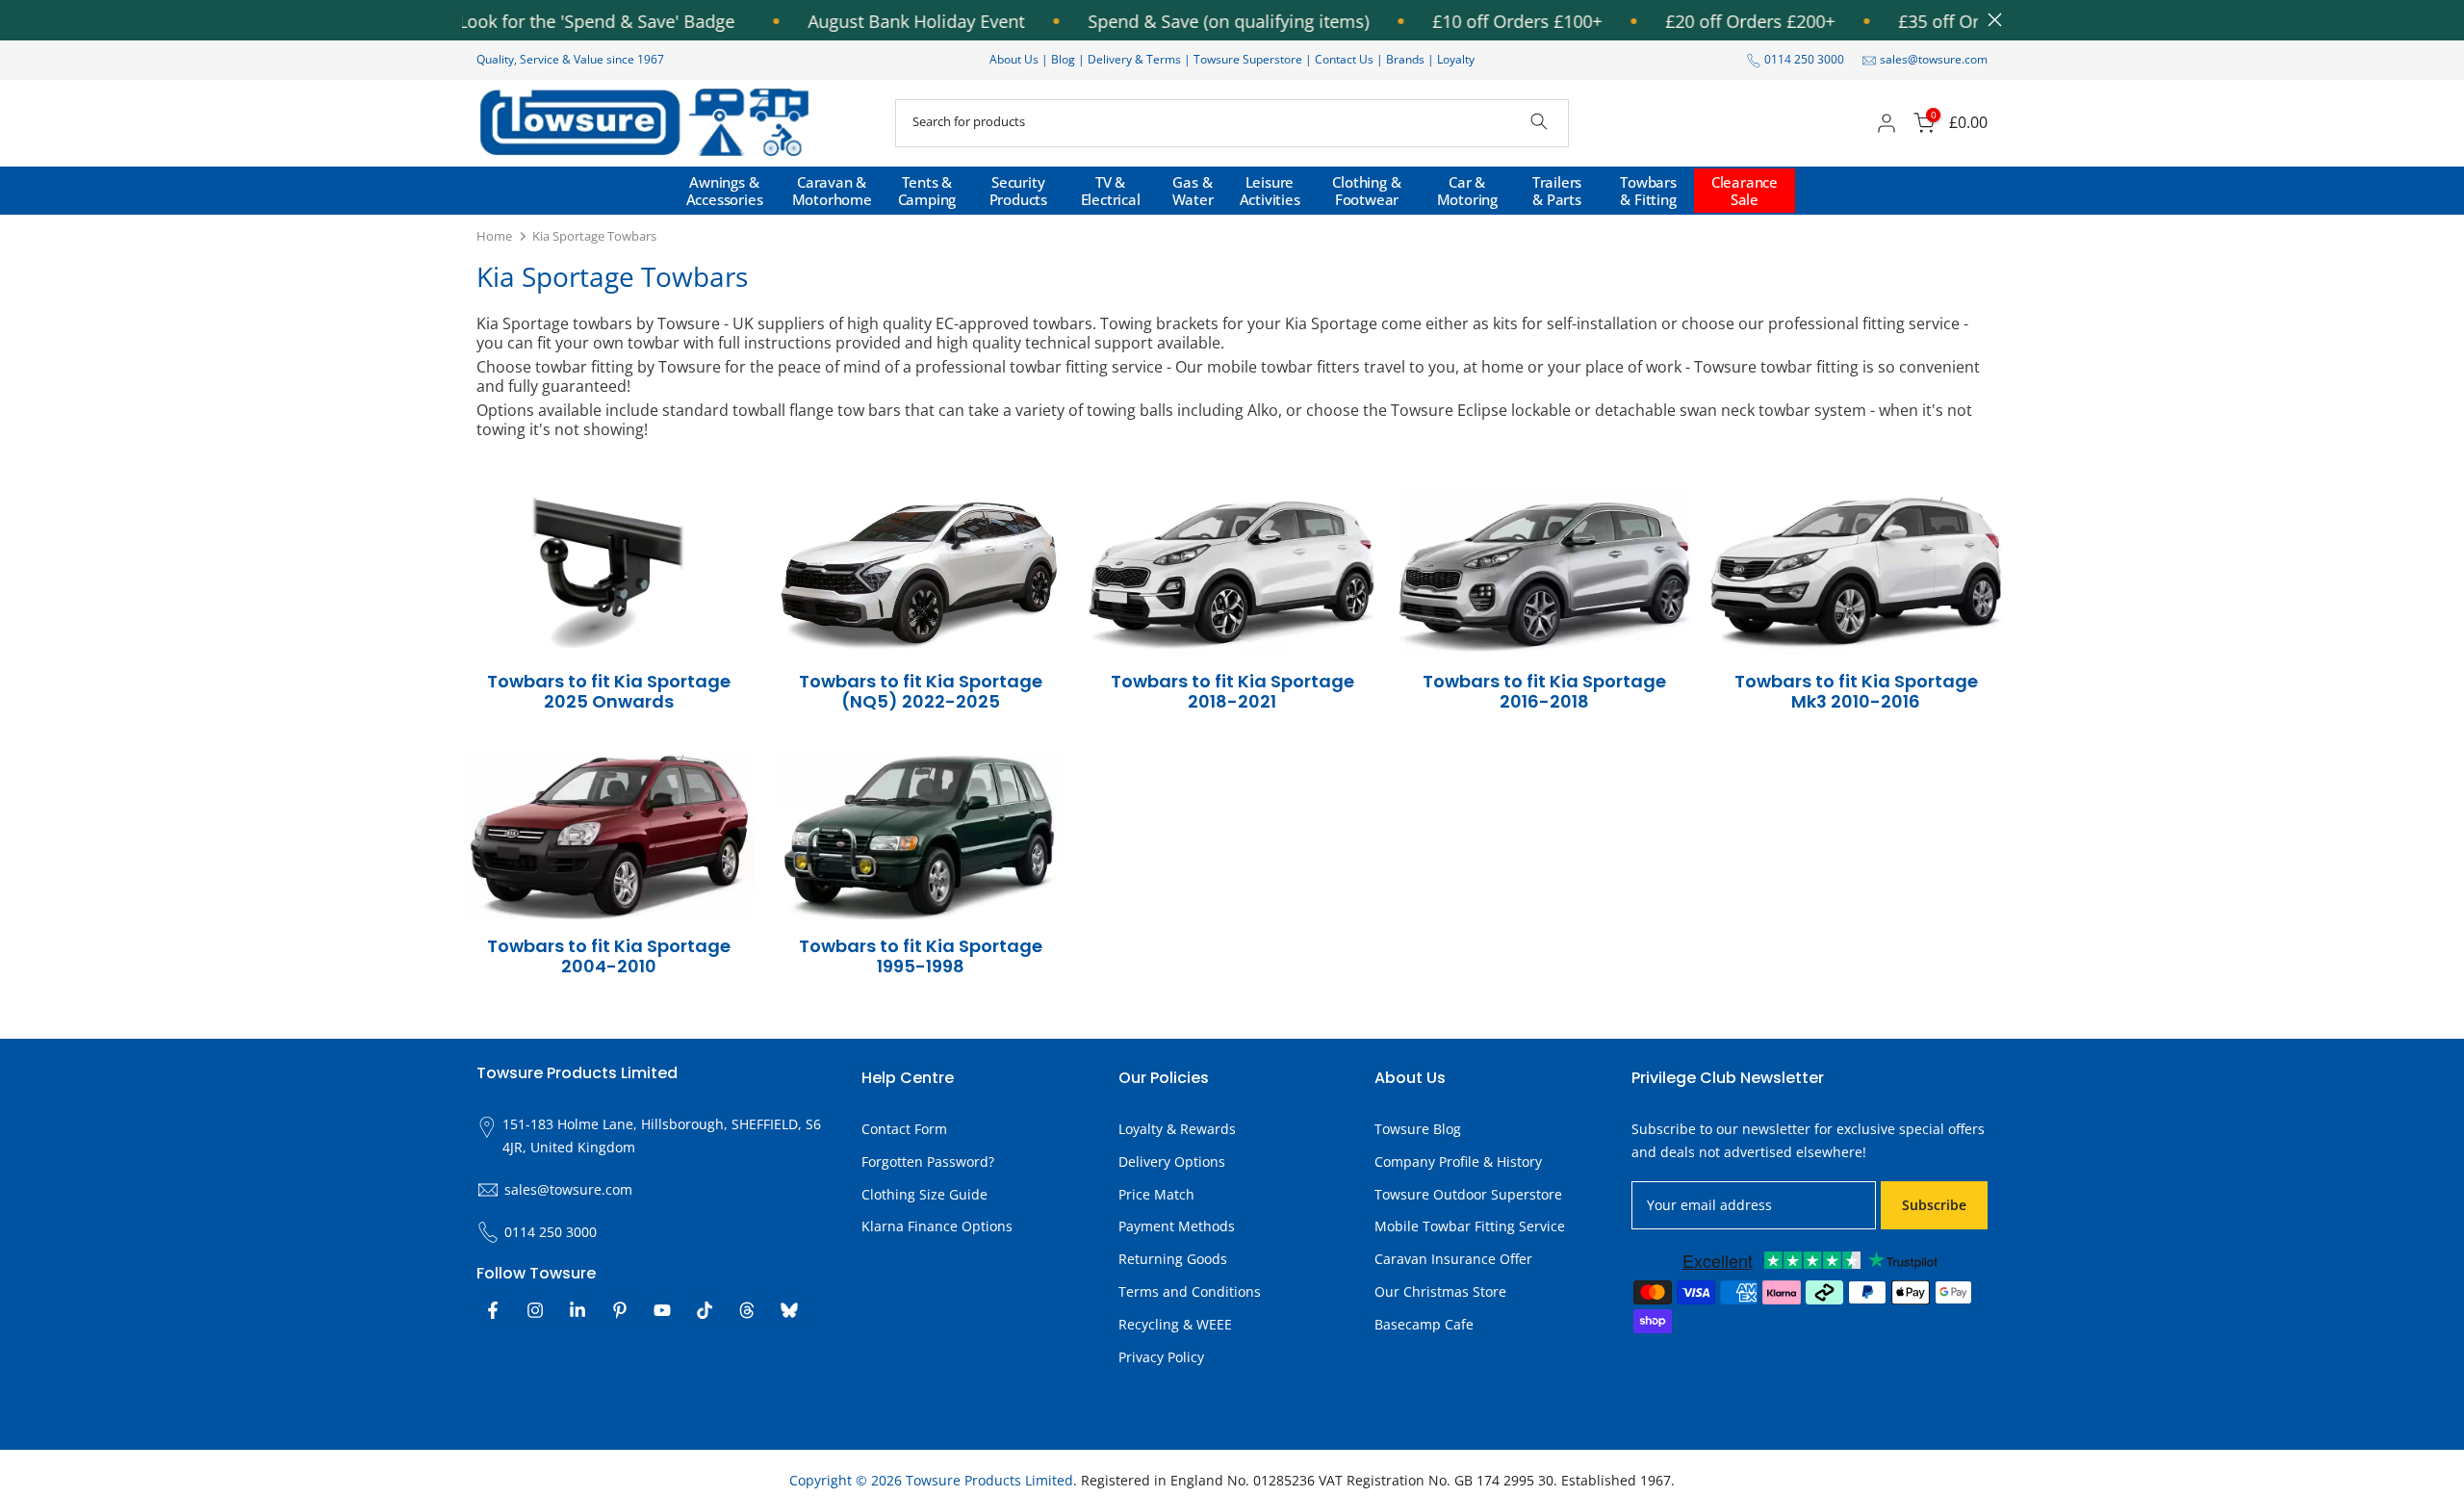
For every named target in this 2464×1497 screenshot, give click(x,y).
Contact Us (1344, 59)
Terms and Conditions (1190, 1291)
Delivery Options (1172, 1161)
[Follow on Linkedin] (577, 1310)
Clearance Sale (1745, 191)
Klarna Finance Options (937, 1226)
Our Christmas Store (1440, 1291)
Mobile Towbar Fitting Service (1470, 1226)
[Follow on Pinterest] (620, 1310)
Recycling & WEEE (1175, 1324)
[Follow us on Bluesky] (789, 1310)
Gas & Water (1193, 191)
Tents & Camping (927, 191)
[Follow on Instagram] (535, 1310)
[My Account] (1886, 123)
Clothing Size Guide (924, 1194)
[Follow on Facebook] (493, 1310)
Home (494, 236)
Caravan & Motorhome (832, 191)
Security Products (1018, 191)
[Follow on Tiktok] (705, 1310)
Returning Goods (1173, 1259)
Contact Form (904, 1129)
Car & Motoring (1467, 191)
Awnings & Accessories (725, 191)
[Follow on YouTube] (662, 1310)
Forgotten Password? (928, 1161)
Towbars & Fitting (1648, 191)
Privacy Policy (1161, 1357)
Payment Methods (1177, 1226)
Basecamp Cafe (1424, 1324)
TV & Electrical (1111, 191)
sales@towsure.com (1934, 59)
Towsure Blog (1418, 1129)
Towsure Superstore (1248, 59)
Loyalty (1456, 59)
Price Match (1156, 1194)
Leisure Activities (1270, 191)
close (1990, 20)
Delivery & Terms (1134, 59)
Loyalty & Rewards (1177, 1129)
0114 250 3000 (1804, 59)
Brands (1405, 59)
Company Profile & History (1458, 1161)
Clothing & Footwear (1366, 191)
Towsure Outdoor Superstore (1468, 1194)
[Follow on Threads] (747, 1310)
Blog (1065, 59)
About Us (1014, 59)
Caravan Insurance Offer (1453, 1259)
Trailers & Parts (1557, 191)
